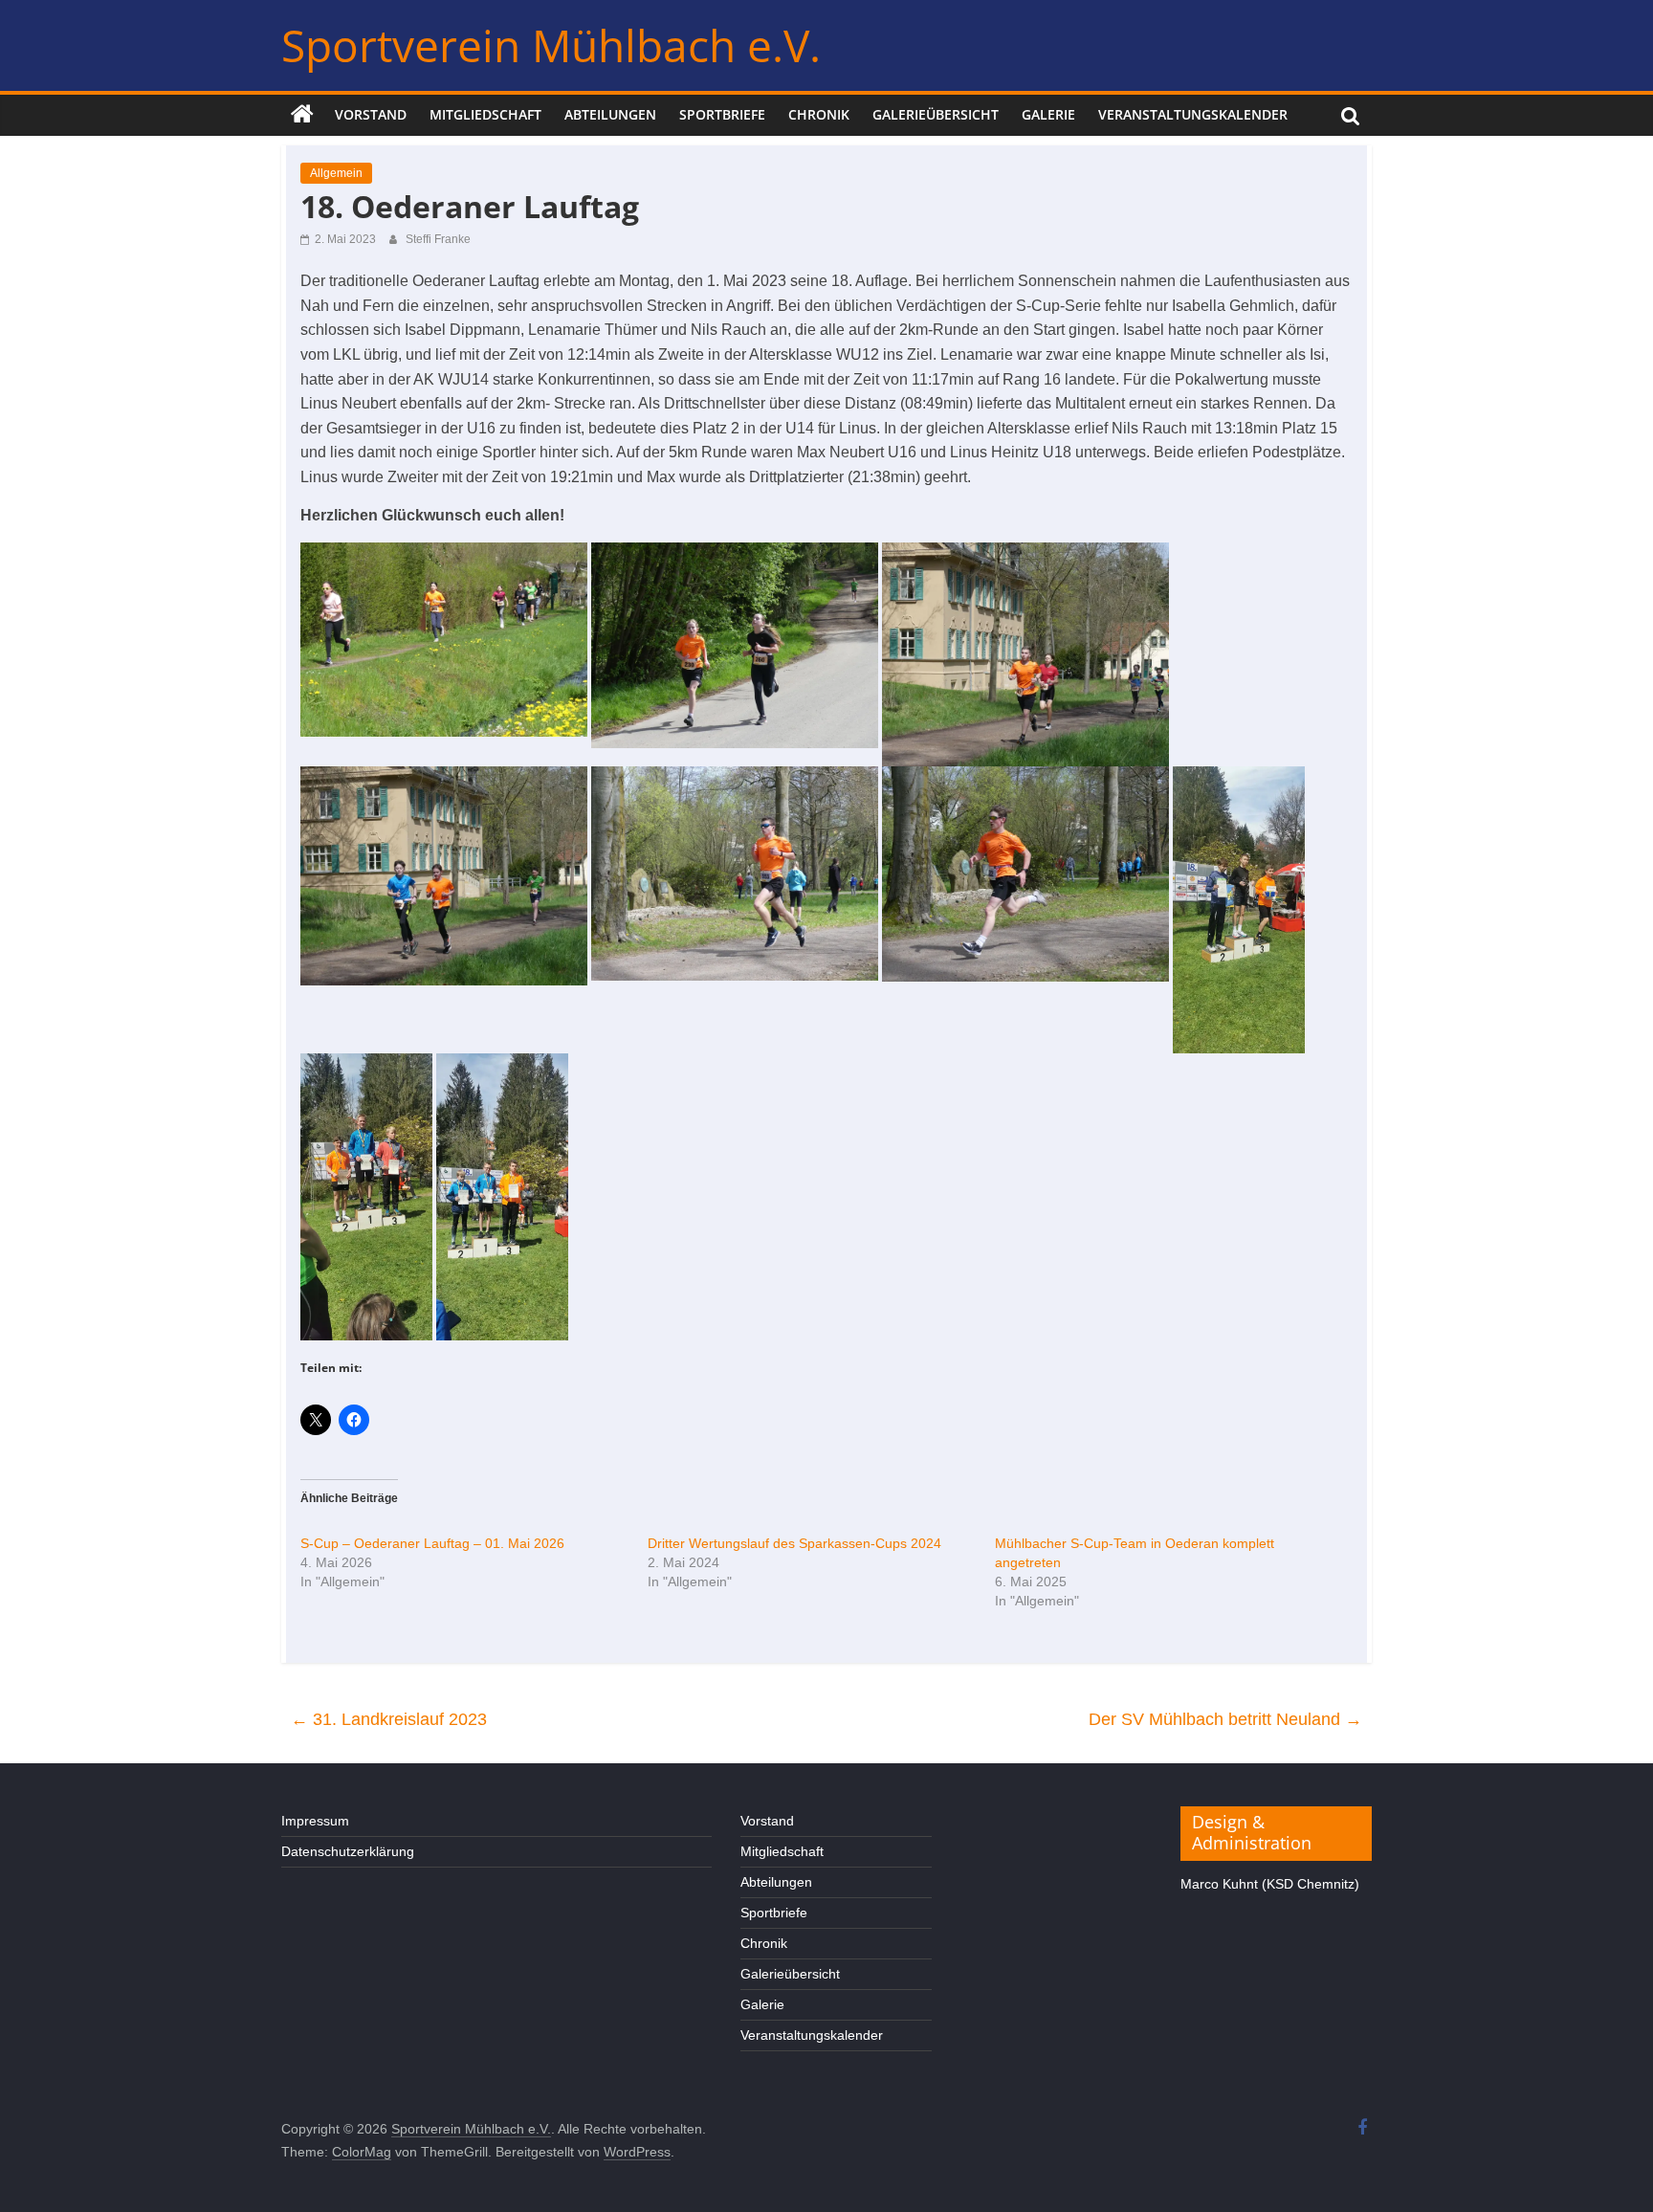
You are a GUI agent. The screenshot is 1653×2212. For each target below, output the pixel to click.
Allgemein (336, 173)
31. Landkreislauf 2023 (389, 1719)
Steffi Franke (438, 239)
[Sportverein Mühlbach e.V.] (302, 115)
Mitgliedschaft (485, 114)
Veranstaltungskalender (1193, 114)
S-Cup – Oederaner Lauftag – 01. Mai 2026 (432, 1543)
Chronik (819, 114)
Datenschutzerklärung (348, 1851)
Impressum (315, 1821)
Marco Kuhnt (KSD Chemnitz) (1270, 1884)
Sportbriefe (722, 114)
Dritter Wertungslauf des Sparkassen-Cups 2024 (794, 1543)
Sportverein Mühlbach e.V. (551, 45)
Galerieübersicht (936, 114)
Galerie (1048, 114)
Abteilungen (610, 114)
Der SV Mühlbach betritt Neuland (1225, 1719)
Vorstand (371, 114)
